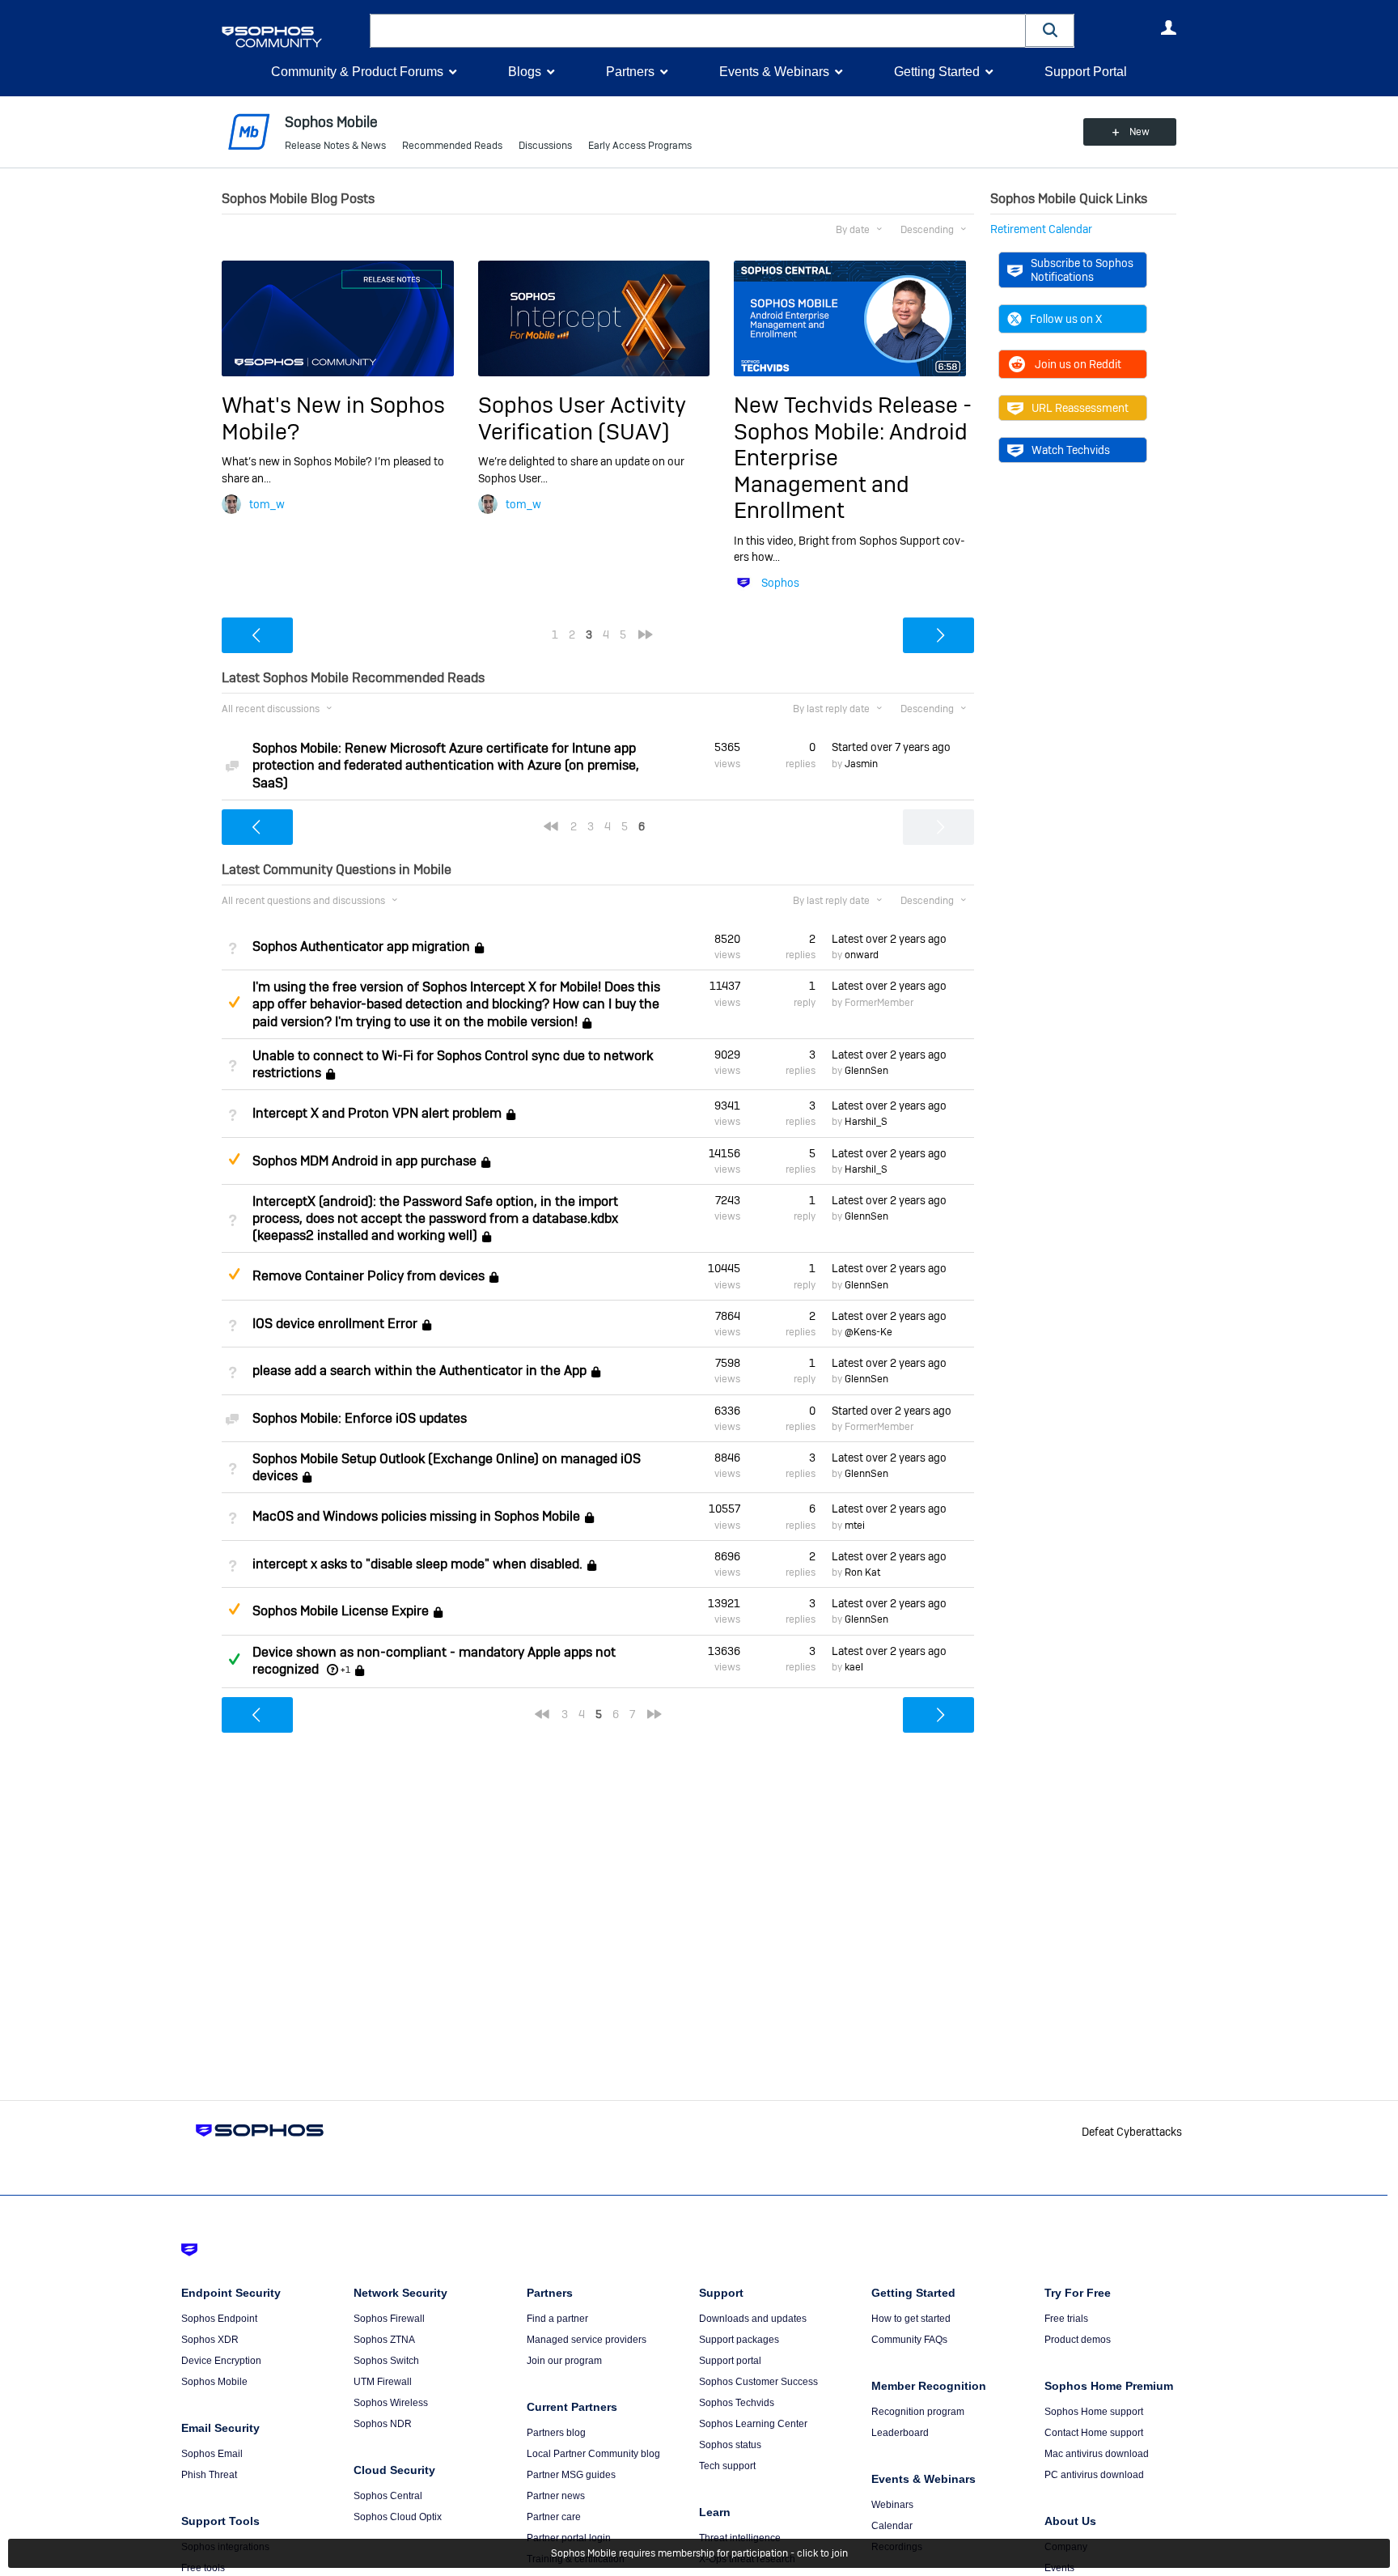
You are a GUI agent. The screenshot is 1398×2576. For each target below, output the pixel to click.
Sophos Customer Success (758, 2382)
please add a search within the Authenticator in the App (419, 1371)
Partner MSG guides (571, 2475)
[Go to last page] (646, 634)
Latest (889, 939)
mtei (855, 1526)
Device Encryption (221, 2361)
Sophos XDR (210, 2340)
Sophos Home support (1094, 2412)
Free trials (1066, 2319)
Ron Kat (862, 1572)
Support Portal (1086, 72)
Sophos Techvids (737, 2403)
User (1168, 28)
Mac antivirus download (1097, 2454)
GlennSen (866, 1071)
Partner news (556, 2496)
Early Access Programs (640, 146)
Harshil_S (866, 1122)
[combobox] (698, 31)
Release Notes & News (335, 146)
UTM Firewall (383, 2382)
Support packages (739, 2340)
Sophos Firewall (389, 2319)
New (1140, 132)
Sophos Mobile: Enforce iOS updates (360, 1418)
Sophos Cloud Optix (398, 2517)
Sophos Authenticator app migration (361, 946)
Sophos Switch (386, 2361)
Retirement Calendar (1041, 229)
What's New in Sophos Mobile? (333, 418)
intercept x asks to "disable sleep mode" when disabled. (417, 1564)
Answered (234, 1659)
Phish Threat (209, 2475)
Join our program (564, 2361)
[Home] (292, 37)
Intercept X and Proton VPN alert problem (377, 1113)
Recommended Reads (452, 146)
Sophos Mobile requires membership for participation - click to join (699, 2553)
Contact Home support (1094, 2433)
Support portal (730, 2361)
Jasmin (861, 764)
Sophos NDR (383, 2424)
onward (862, 955)
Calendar (892, 2526)
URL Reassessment (1080, 408)
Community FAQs (909, 2340)
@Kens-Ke (868, 1332)
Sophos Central (388, 2496)
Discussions (545, 146)
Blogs (525, 72)
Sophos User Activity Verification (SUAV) (582, 418)
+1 (345, 1670)
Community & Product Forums (357, 72)
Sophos (780, 583)
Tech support (727, 2466)
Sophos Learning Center (753, 2424)
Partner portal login (569, 2538)
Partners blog (556, 2433)
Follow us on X (1066, 319)
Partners (630, 72)
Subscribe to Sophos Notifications (1082, 269)
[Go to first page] (551, 826)
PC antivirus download (1094, 2475)
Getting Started (937, 72)
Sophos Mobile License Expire (341, 1611)
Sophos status (730, 2445)
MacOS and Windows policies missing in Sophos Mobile (416, 1517)
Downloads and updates (753, 2319)
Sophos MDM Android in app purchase (364, 1161)
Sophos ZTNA (384, 2340)
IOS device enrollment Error (335, 1324)
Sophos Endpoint (219, 2319)
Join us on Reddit (1078, 364)
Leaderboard (900, 2433)
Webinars (892, 2505)
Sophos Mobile (214, 2382)
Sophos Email (212, 2454)
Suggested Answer (234, 1002)
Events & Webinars (774, 72)
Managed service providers (587, 2340)
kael (854, 1667)
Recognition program (918, 2412)
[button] (1050, 30)
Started (891, 747)
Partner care (554, 2517)
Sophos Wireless (391, 2403)
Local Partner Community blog (593, 2454)
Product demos (1078, 2340)
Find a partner (557, 2319)
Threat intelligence (740, 2538)
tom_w (267, 504)
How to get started (911, 2319)
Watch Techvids (1071, 450)
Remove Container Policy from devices (369, 1277)
